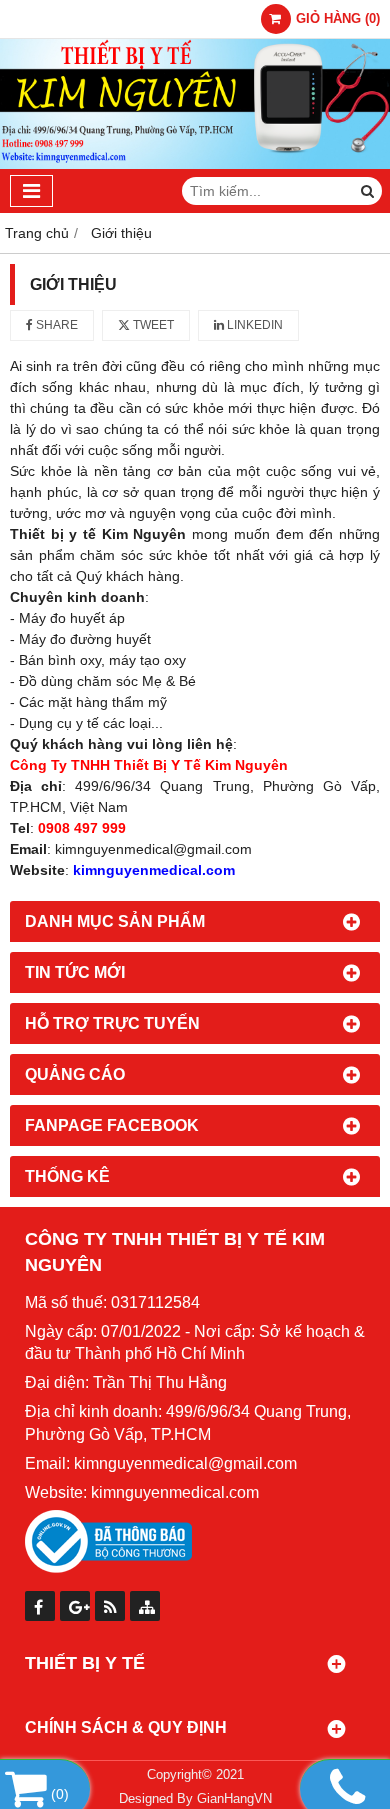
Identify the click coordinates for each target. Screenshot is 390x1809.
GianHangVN (234, 1799)
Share (55, 325)
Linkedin (253, 325)
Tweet (152, 325)
